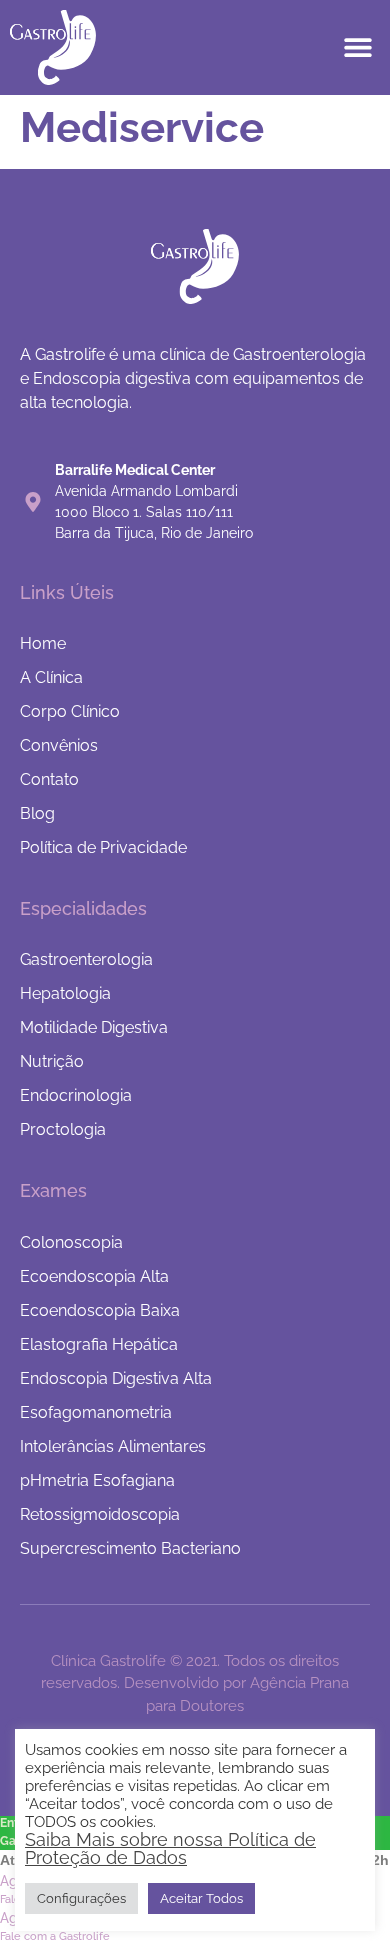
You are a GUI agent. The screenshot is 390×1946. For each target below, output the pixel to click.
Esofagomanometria (96, 1412)
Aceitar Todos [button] (201, 1898)
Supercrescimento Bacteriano (130, 1548)
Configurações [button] (81, 1898)
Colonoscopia (71, 1242)
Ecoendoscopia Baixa (100, 1310)
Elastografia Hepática (99, 1344)
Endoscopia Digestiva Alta (116, 1378)
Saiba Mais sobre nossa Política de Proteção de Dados (170, 1849)
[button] (357, 47)
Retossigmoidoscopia (100, 1514)
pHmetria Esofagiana (97, 1480)
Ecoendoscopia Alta (94, 1276)
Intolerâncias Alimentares (113, 1446)
